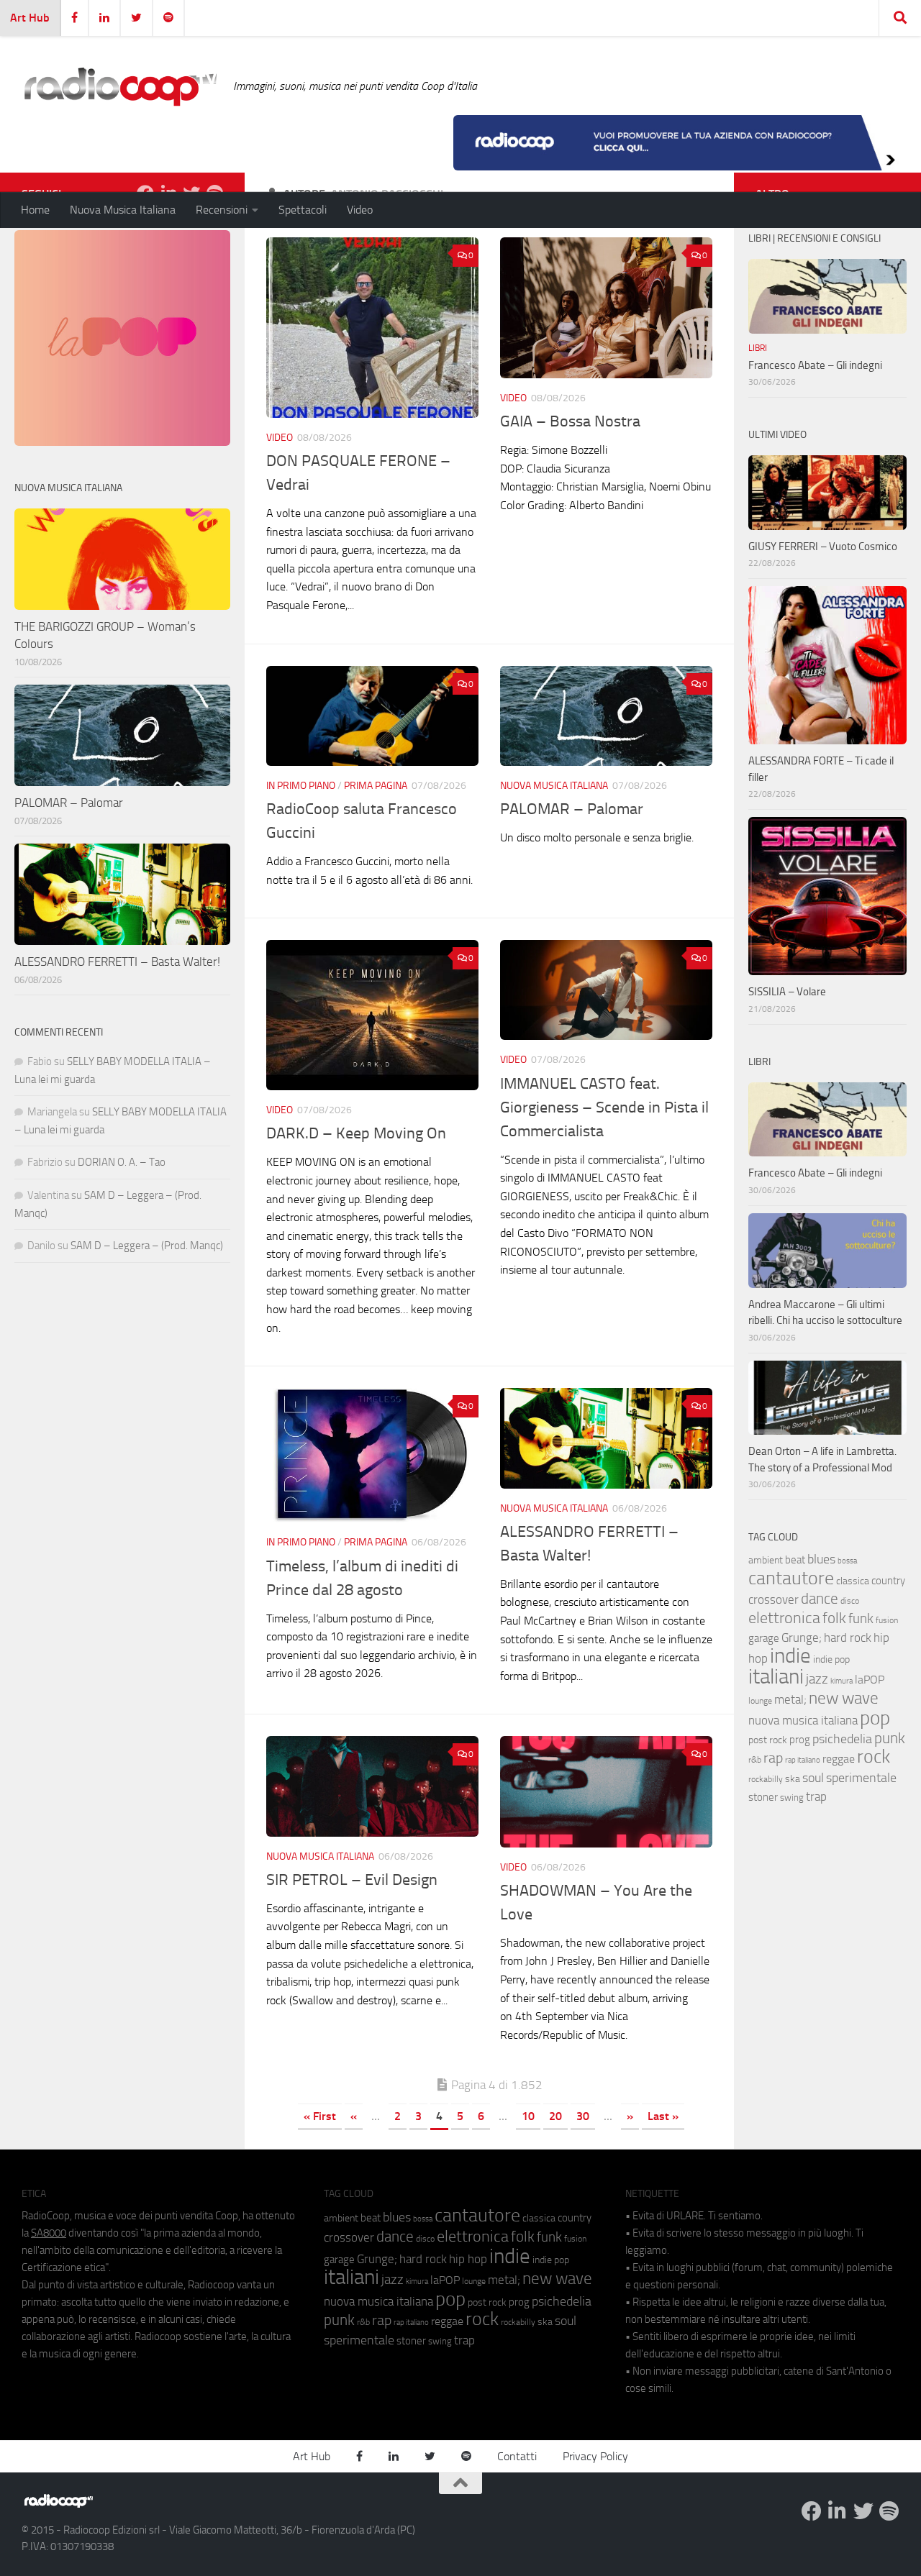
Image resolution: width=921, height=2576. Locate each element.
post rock (768, 1740)
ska (793, 1779)
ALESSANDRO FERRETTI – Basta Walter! (117, 962)
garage (764, 1638)
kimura (841, 1681)
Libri (758, 348)
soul (813, 1778)
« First (320, 2116)
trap (816, 1796)
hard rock (848, 1638)
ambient (766, 1560)
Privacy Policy (595, 2456)
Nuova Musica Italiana (123, 210)
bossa (847, 1561)
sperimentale (861, 1778)
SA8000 (49, 2233)
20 (555, 2116)
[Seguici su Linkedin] (838, 2511)
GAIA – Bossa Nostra (570, 421)
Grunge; (802, 1638)
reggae (839, 1759)
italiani (776, 1677)
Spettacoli (303, 210)
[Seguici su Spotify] (889, 2511)
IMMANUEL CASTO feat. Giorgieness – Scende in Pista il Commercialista (604, 1107)
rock (874, 1757)
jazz (817, 1679)
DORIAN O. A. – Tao (122, 1162)
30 (583, 2116)
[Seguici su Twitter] (863, 2511)
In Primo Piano (301, 786)
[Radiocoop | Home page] (120, 86)
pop (875, 1718)
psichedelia (842, 1739)
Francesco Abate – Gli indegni (815, 365)
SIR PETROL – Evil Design (352, 1880)
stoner (763, 1797)
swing (792, 1798)
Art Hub (30, 18)
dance (820, 1598)
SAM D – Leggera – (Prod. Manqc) (147, 1246)
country (888, 1581)
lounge (760, 1701)
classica (853, 1581)
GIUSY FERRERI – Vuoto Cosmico (823, 547)
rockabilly (766, 1779)
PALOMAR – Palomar (572, 809)
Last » (663, 2116)
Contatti (517, 2456)
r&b (755, 1759)
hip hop (468, 2259)
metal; (790, 1700)
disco (850, 1601)
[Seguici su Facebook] (812, 2511)
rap (773, 1758)
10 (528, 2116)
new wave (844, 1698)
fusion (887, 1620)
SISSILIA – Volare (787, 992)
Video (360, 210)
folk (834, 1618)
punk (890, 1738)
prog (800, 1740)
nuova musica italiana (803, 1720)
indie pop (831, 1659)
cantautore (791, 1578)
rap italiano (803, 1760)
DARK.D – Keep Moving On (356, 1133)
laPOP (870, 1680)
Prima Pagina (376, 786)
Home (35, 210)
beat (795, 1560)
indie (790, 1655)
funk (861, 1619)
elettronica (784, 1618)
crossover (773, 1599)
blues (821, 1559)
